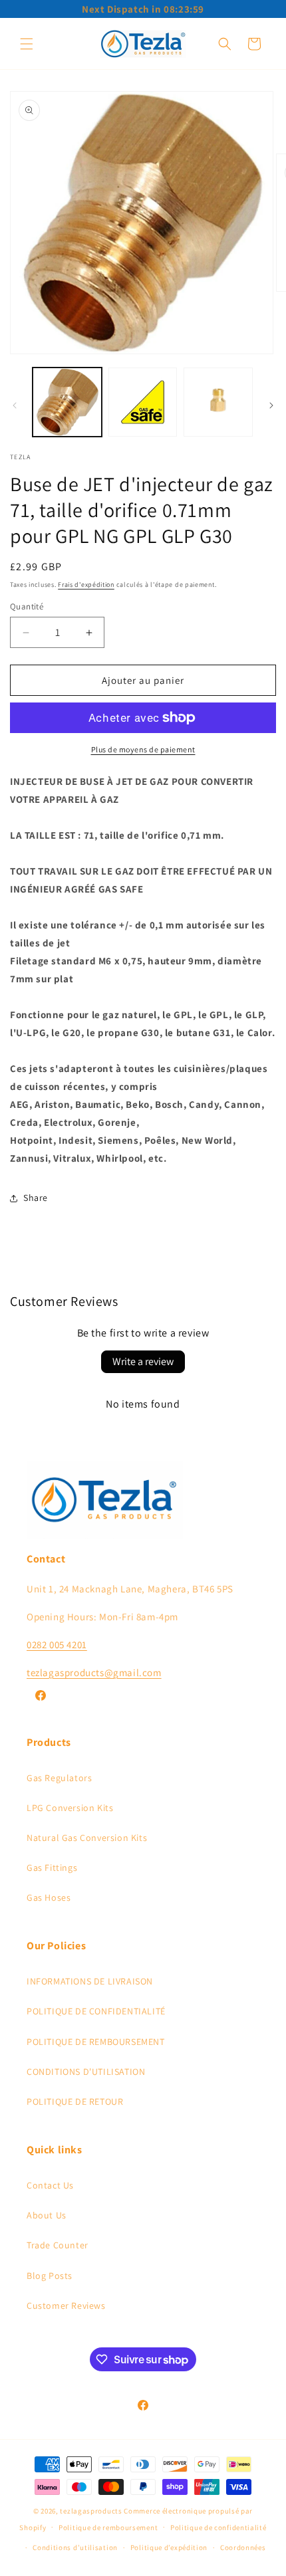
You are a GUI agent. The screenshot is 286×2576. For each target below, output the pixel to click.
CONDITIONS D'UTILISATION (86, 2072)
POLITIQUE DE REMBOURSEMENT (96, 2042)
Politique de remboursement (108, 2527)
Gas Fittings (52, 1868)
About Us (47, 2215)
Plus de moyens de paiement (143, 749)
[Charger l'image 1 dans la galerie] (67, 402)
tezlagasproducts (91, 2511)
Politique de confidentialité (218, 2527)
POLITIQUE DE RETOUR (75, 2101)
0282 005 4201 (57, 1645)
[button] (27, 44)
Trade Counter (58, 2245)
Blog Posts (50, 2276)
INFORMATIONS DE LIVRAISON (90, 1981)
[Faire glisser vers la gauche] (15, 405)
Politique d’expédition (169, 2547)
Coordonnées (243, 2547)
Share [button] (36, 1198)
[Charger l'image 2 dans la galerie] (143, 402)
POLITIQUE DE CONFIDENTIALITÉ (96, 2011)
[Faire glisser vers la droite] (271, 405)
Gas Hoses (49, 1897)
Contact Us (50, 2185)
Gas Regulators (59, 1778)
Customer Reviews (66, 2306)
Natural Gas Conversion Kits (87, 1838)
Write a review (143, 1361)
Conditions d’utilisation (75, 2547)
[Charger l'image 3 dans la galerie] (218, 402)
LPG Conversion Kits (70, 1808)
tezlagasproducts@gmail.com (94, 1672)
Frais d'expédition (86, 585)
